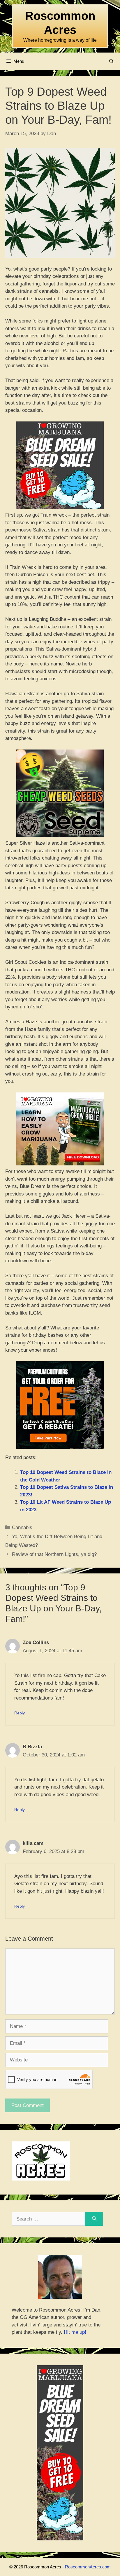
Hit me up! (75, 2332)
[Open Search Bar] (111, 61)
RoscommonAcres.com (88, 2567)
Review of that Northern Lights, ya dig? (54, 1554)
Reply (20, 1713)
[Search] (94, 2219)
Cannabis (22, 1527)
